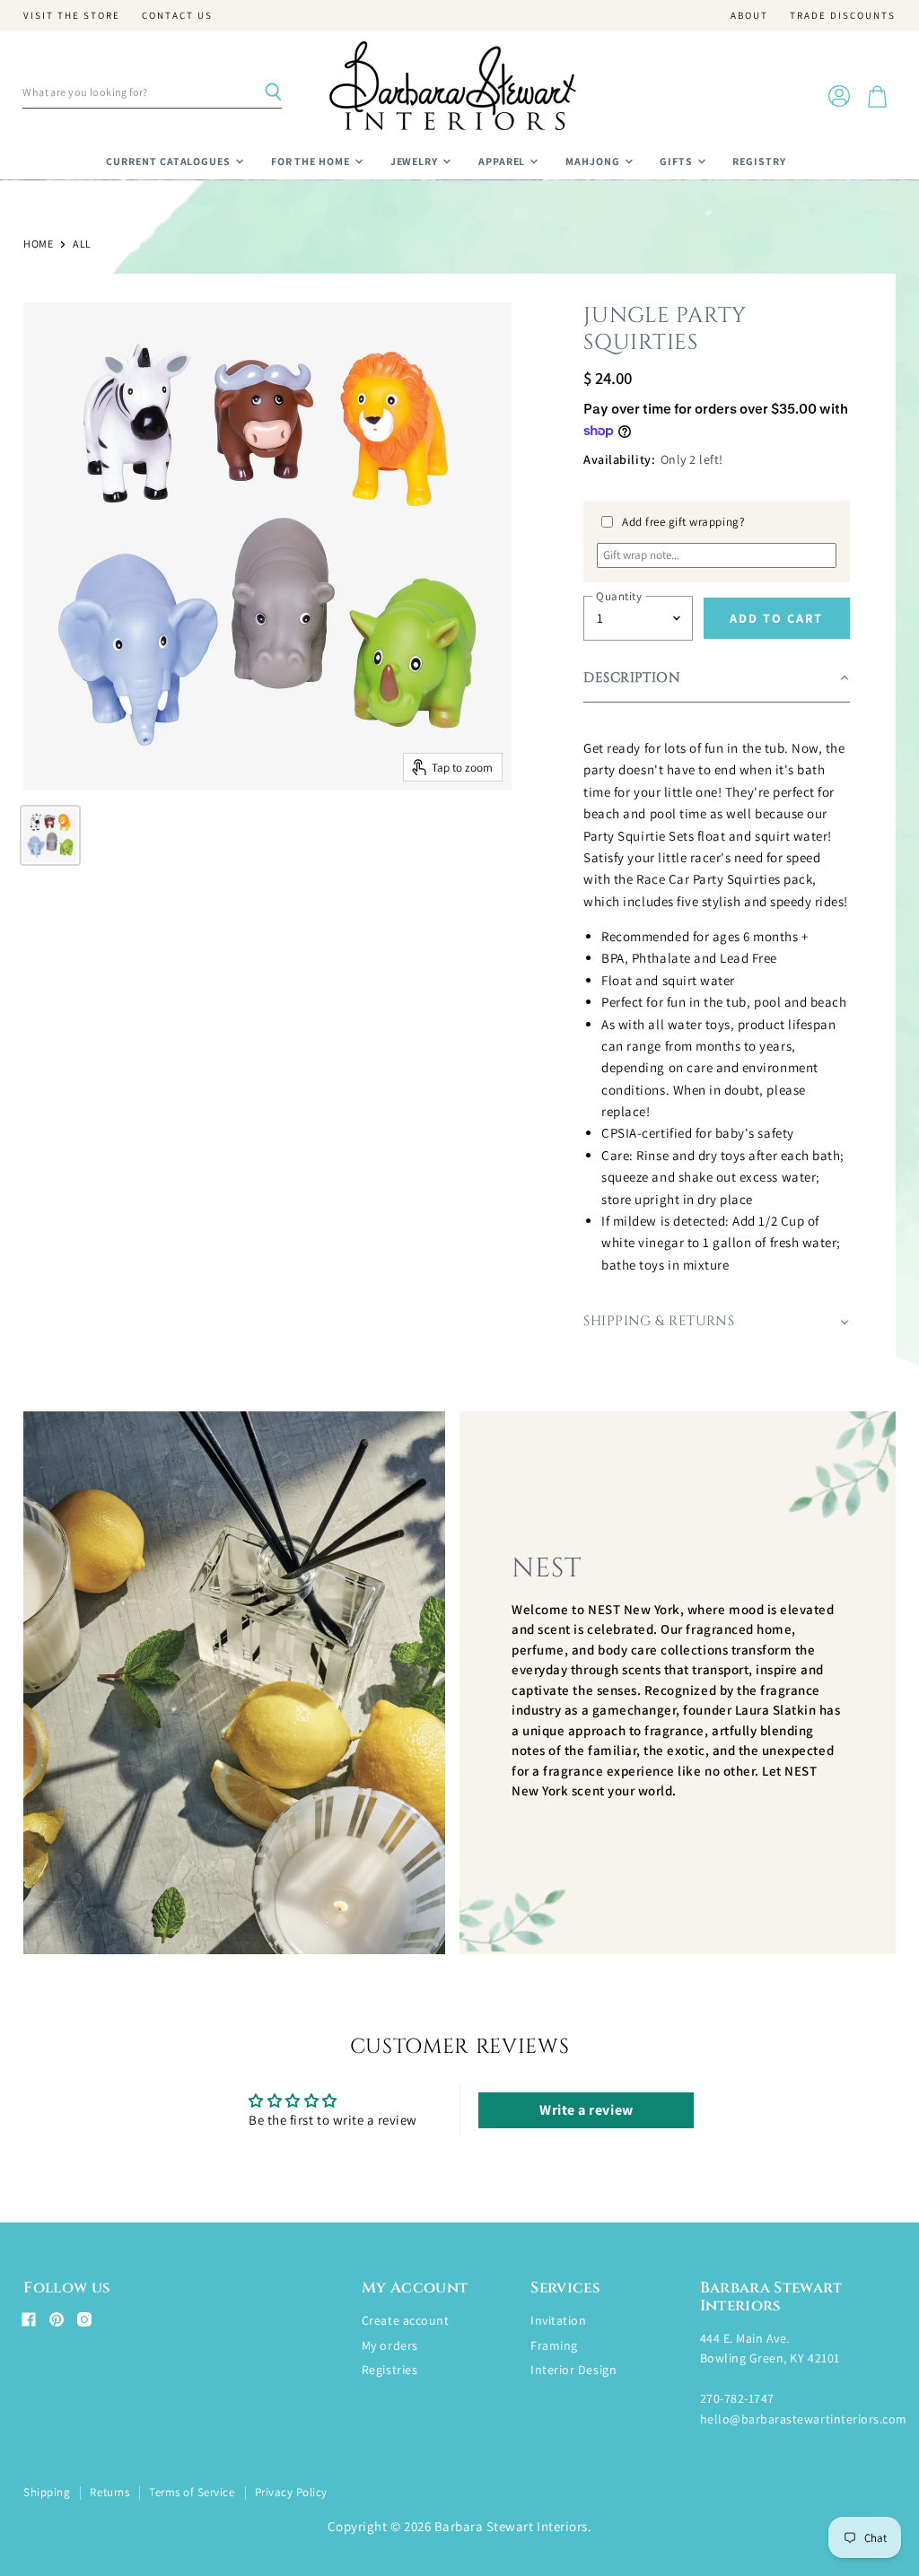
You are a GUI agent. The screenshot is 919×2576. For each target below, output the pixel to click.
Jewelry (416, 161)
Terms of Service (192, 2492)
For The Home (312, 161)
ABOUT (749, 16)
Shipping (47, 2492)
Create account (405, 2320)
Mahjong (594, 161)
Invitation (558, 2320)
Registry (759, 161)
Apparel (503, 161)
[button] (716, 679)
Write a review (586, 2110)
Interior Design (573, 2370)
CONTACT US (177, 16)
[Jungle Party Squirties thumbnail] (50, 835)
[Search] (273, 92)
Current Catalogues (170, 161)
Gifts (678, 161)
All (82, 244)
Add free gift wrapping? (683, 522)
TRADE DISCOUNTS (843, 16)
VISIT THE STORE (72, 16)
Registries (389, 2370)
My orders (390, 2345)
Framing (554, 2345)
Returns (109, 2492)
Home (38, 244)
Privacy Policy (291, 2492)
